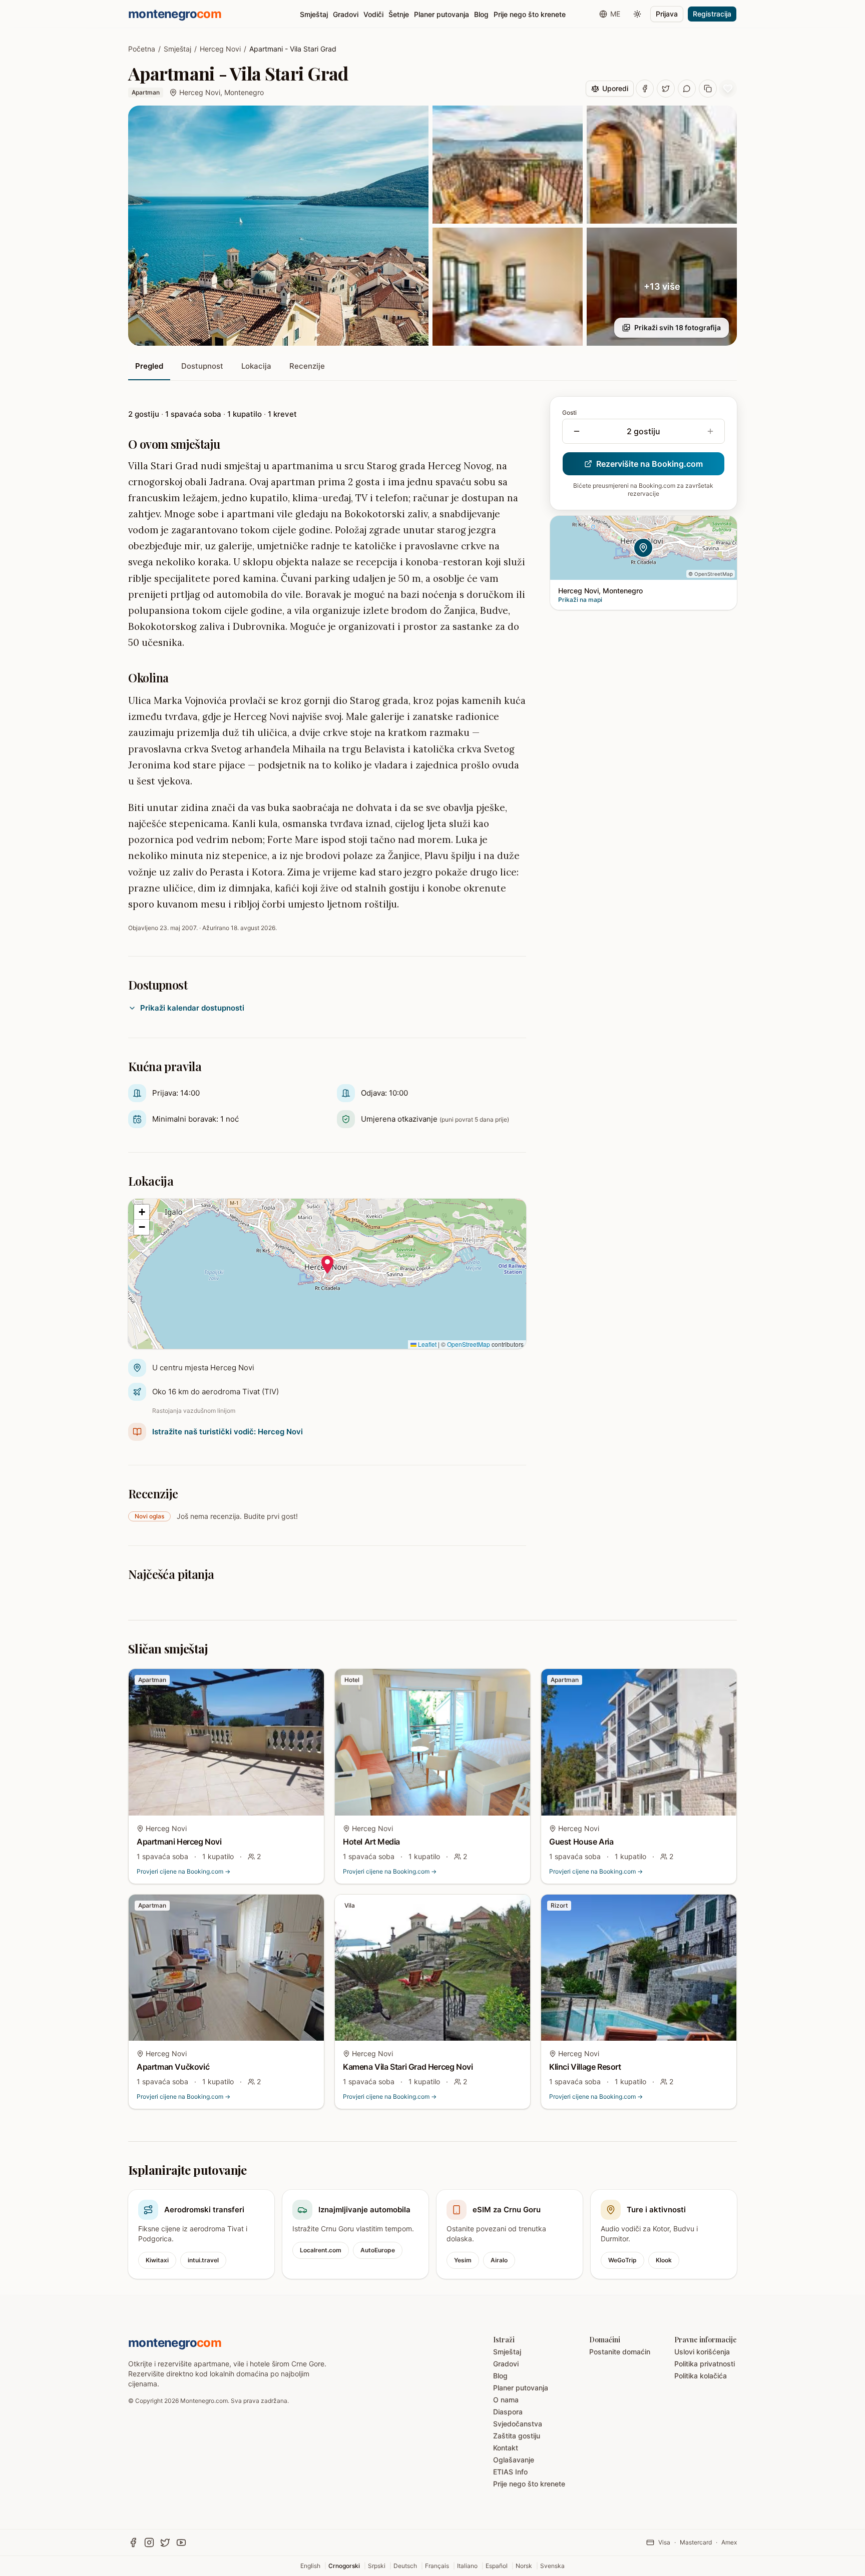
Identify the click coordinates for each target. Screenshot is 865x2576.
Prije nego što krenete (530, 14)
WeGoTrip (622, 2260)
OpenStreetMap (469, 1344)
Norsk (524, 2566)
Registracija (712, 14)
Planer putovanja (442, 14)
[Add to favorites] (728, 89)
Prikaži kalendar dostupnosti (192, 1008)
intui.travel (203, 2260)
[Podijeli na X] (666, 89)
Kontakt (506, 2448)
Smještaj (314, 14)
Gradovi (346, 14)
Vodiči (373, 14)
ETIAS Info (510, 2472)
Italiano (467, 2566)
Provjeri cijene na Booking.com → (183, 1871)
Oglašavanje (514, 2460)
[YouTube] (181, 2542)
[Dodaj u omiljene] (310, 1683)
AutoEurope (378, 2250)
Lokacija (256, 366)
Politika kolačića (701, 2376)
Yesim (463, 2260)
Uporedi (615, 88)
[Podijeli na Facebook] (645, 89)
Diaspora (508, 2412)
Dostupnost (202, 366)
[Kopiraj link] (708, 89)
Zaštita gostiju (517, 2436)
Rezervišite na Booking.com (650, 464)
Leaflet (426, 1344)
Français (437, 2566)
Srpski (377, 2566)
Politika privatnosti (705, 2364)
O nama (506, 2400)
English (310, 2566)
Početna (142, 49)
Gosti (569, 412)
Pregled (149, 366)
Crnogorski (344, 2566)
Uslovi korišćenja (702, 2352)
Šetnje (399, 14)
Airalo (499, 2260)
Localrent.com (321, 2250)
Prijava (667, 14)
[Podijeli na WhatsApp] (687, 89)
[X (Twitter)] (165, 2542)
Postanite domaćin (620, 2352)
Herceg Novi (220, 49)
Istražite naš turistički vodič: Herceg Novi (228, 1432)
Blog (481, 14)
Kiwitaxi (157, 2260)
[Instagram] (149, 2542)
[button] (327, 1265)
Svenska (552, 2566)
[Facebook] (133, 2542)
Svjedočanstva (518, 2424)
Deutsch (405, 2566)
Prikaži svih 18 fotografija (678, 327)
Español (497, 2566)
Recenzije (307, 366)
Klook (664, 2260)
